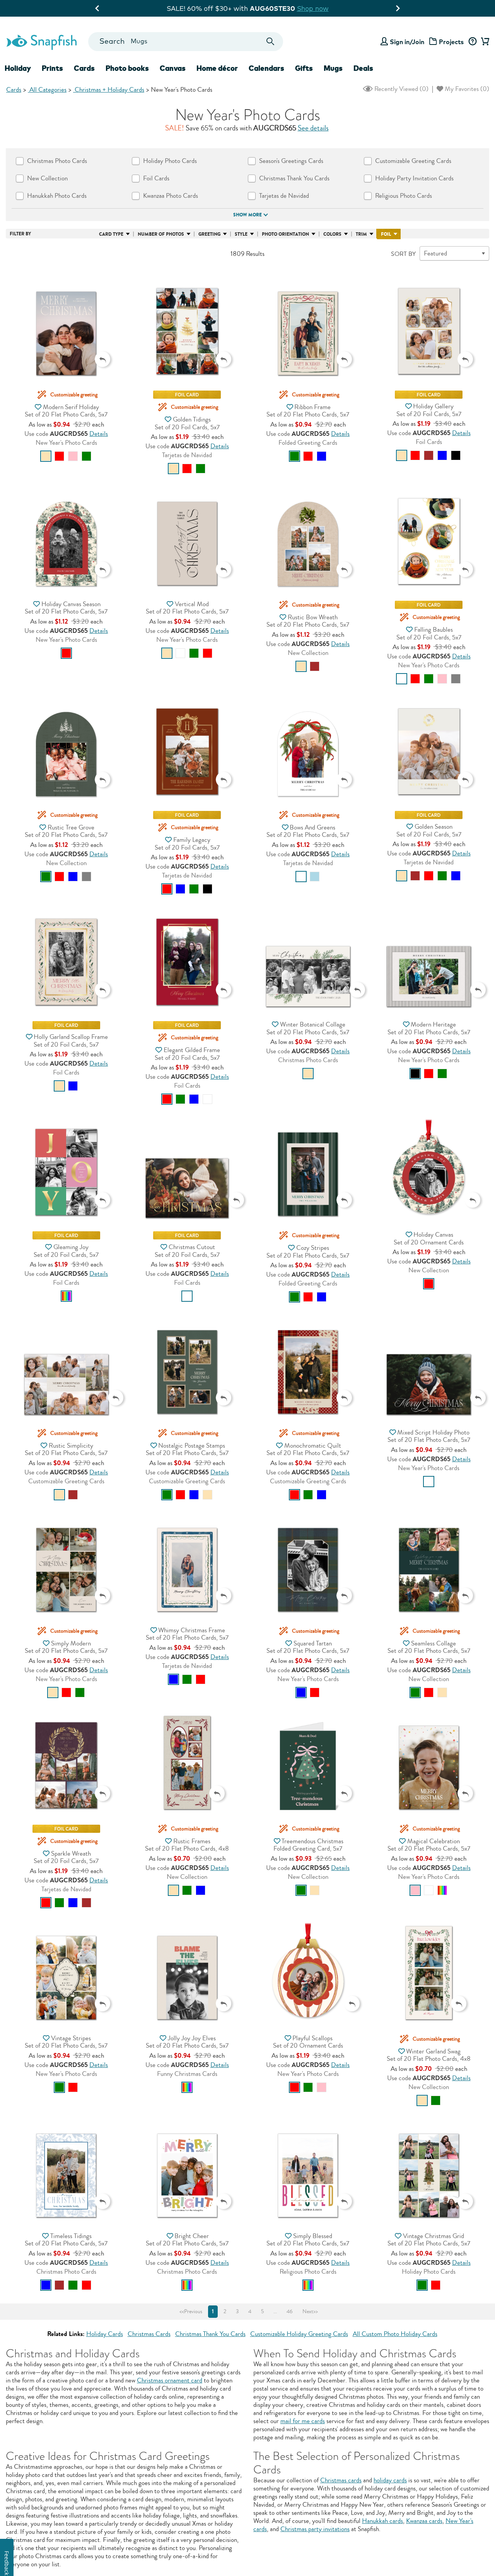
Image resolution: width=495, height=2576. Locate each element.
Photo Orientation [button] (285, 234)
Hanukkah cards (382, 2521)
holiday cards (390, 2480)
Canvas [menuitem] (173, 68)
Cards (14, 90)
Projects (451, 42)
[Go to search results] (271, 42)
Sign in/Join (407, 42)
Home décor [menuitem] (217, 68)
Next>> (310, 2312)
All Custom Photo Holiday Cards (395, 2334)
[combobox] (185, 42)
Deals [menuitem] (363, 68)
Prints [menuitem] (52, 68)
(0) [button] (401, 89)
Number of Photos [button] (161, 234)
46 (290, 2312)
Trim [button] (361, 234)
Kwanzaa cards (424, 2521)
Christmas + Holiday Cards (109, 90)
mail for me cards (303, 2421)
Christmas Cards (149, 2334)
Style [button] (241, 234)
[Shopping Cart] (484, 42)
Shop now (330, 8)
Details (99, 434)
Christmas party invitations (315, 2529)
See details (313, 128)
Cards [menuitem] (84, 68)
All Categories (47, 90)
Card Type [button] (111, 234)
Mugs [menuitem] (333, 68)
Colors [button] (332, 234)
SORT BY (403, 254)
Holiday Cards (105, 2334)
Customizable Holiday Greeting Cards (299, 2334)
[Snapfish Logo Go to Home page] (41, 41)
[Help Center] (472, 42)
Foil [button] (386, 234)
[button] (66, 321)
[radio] (46, 456)
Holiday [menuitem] (18, 68)
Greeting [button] (209, 234)
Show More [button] (247, 215)
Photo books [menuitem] (127, 68)
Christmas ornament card (170, 2380)
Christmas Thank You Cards (210, 2334)
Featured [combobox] (435, 253)
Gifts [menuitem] (304, 68)
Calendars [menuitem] (266, 68)
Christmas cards (341, 2480)
